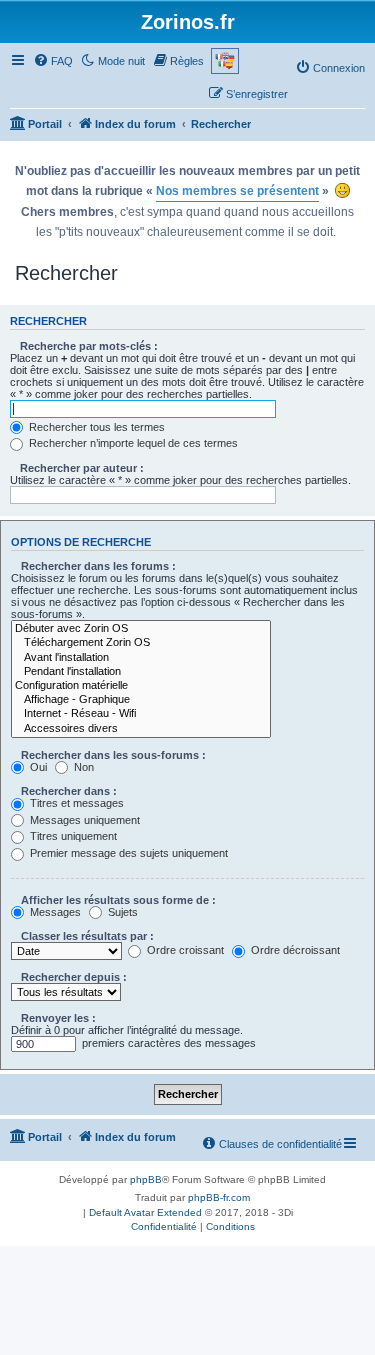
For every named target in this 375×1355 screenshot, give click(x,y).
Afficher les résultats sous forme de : (118, 900)
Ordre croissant (184, 950)
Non (82, 767)
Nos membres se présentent (237, 191)
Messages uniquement (83, 820)
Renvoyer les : (58, 1018)
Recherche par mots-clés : (89, 346)
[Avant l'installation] (141, 658)
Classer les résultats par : (87, 936)
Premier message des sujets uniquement (127, 853)
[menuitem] (53, 61)
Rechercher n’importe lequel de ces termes (132, 443)
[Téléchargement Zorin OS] (141, 643)
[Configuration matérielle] (141, 686)
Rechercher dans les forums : (98, 566)
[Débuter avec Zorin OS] (141, 629)
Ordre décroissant (294, 950)
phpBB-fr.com (219, 1197)
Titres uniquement (72, 836)
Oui (37, 767)
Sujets (121, 912)
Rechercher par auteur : (82, 468)
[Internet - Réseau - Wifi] (141, 714)
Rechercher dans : (69, 791)
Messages (54, 912)
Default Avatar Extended (145, 1212)
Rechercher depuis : (74, 977)
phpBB (146, 1179)
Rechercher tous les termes (95, 427)
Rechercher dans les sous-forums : (113, 755)
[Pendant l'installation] (141, 672)
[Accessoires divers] (141, 729)
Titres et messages (75, 803)
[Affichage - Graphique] (141, 700)
